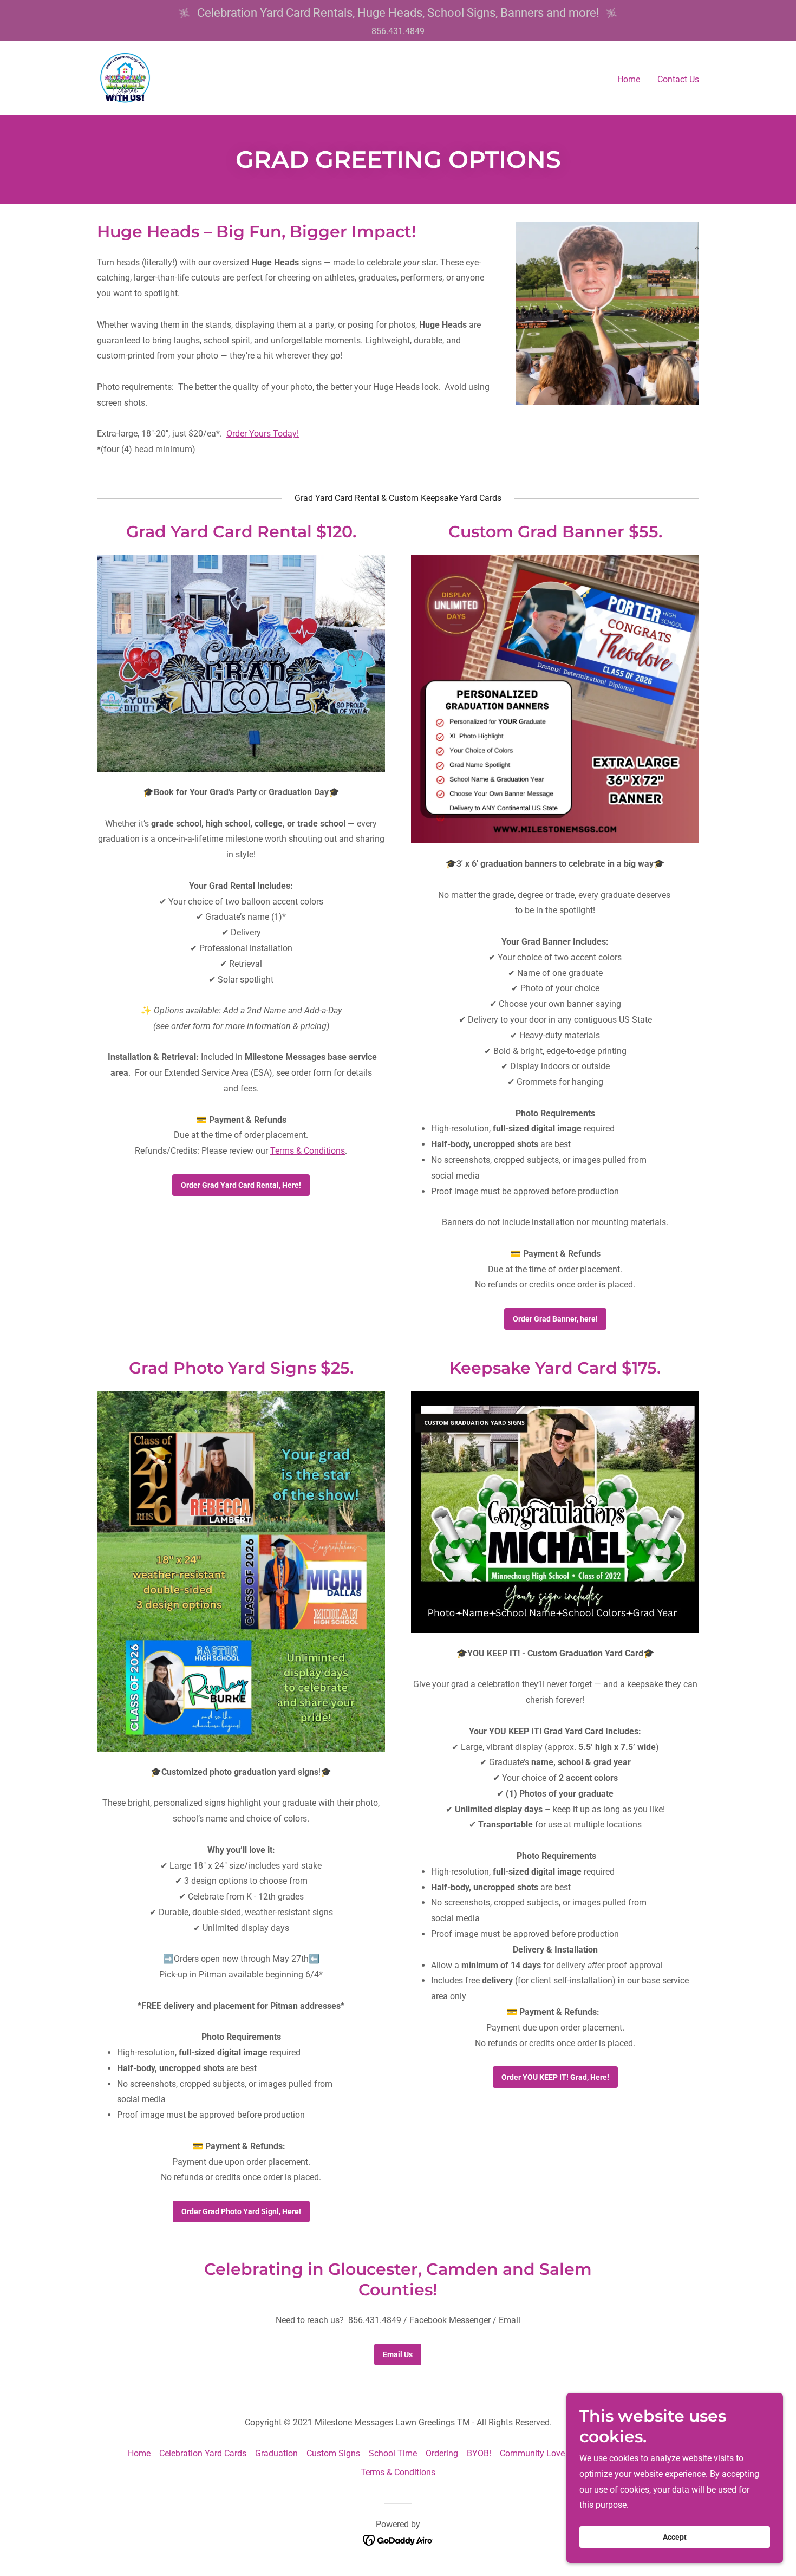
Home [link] (629, 79)
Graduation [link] (276, 2453)
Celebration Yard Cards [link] (203, 2453)
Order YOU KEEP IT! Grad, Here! (555, 2077)
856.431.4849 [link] (398, 31)
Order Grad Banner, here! (555, 1319)
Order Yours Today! (263, 434)
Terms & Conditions (308, 1151)
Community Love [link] (532, 2453)
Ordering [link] (442, 2453)
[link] (125, 78)
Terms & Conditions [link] (398, 2472)
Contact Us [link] (678, 79)
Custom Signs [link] (333, 2453)
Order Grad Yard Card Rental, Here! (241, 1185)
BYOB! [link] (479, 2453)
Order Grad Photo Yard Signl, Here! (241, 2211)
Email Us (398, 2354)
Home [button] (139, 2453)
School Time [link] (393, 2453)
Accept (675, 2537)
